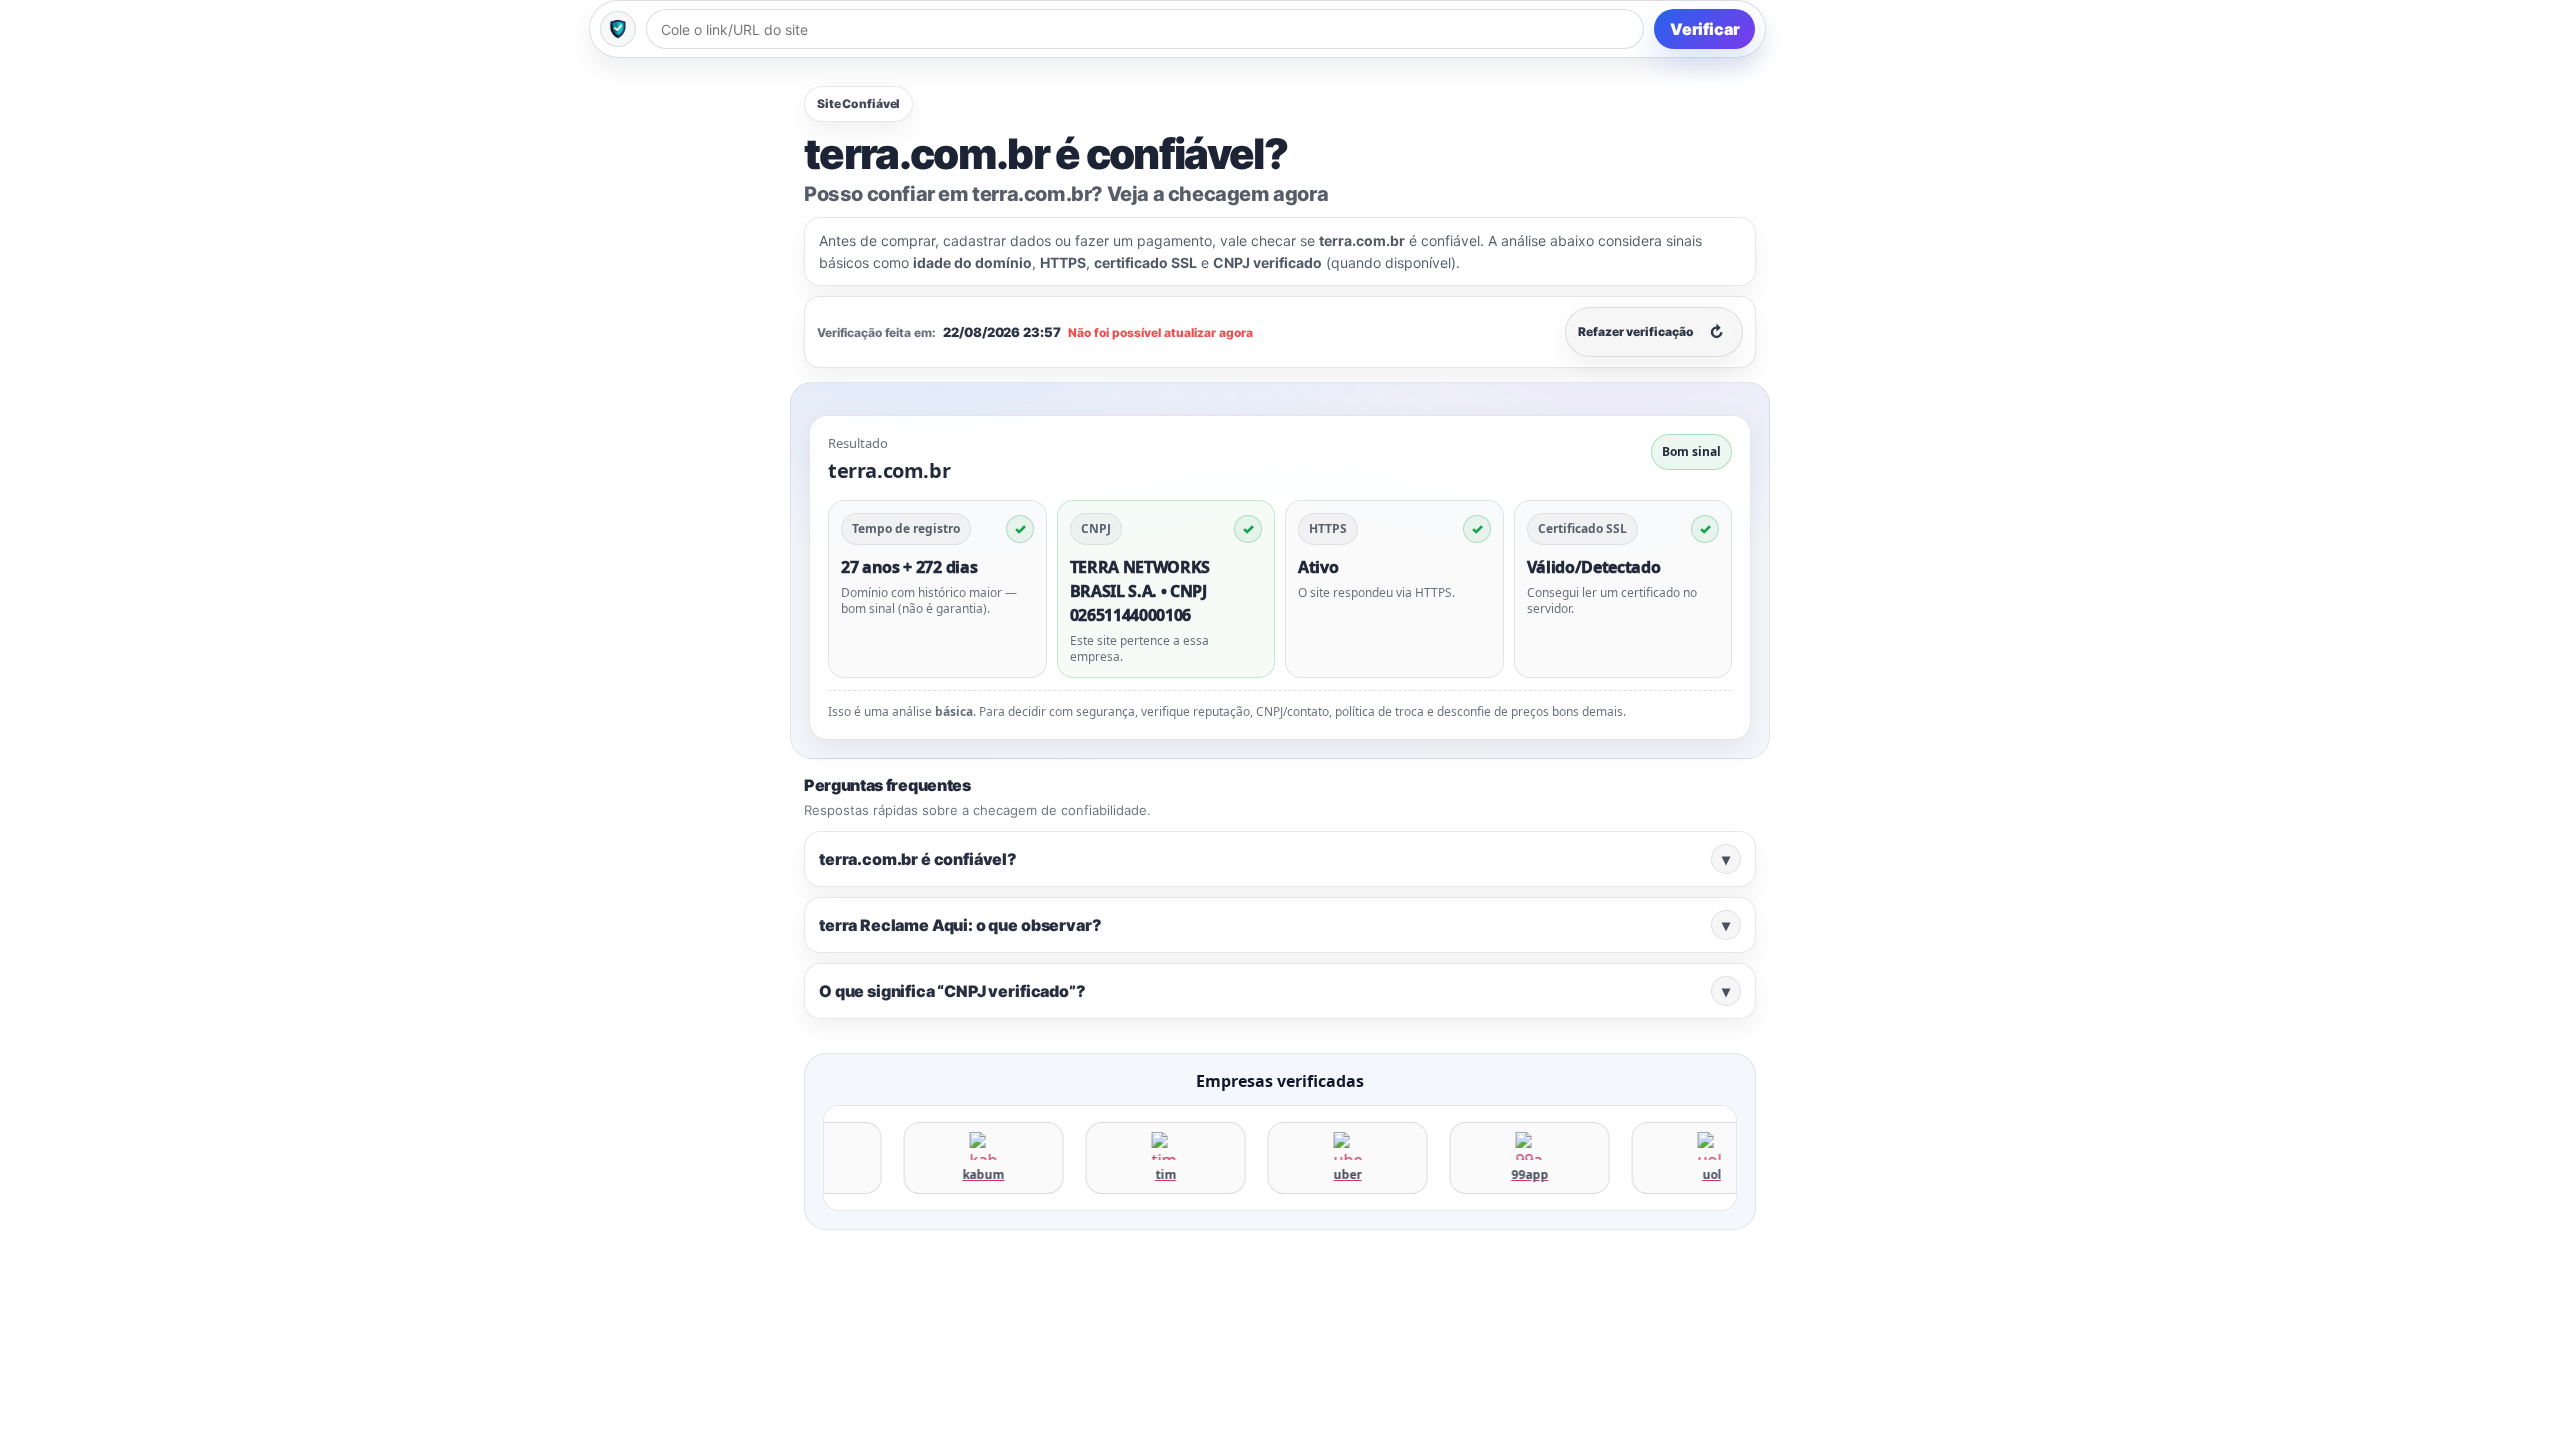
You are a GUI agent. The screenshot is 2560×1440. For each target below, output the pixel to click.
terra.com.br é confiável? (1274, 859)
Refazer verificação (1651, 332)
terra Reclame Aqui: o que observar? (1274, 925)
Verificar (1705, 29)
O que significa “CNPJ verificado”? (1274, 991)
